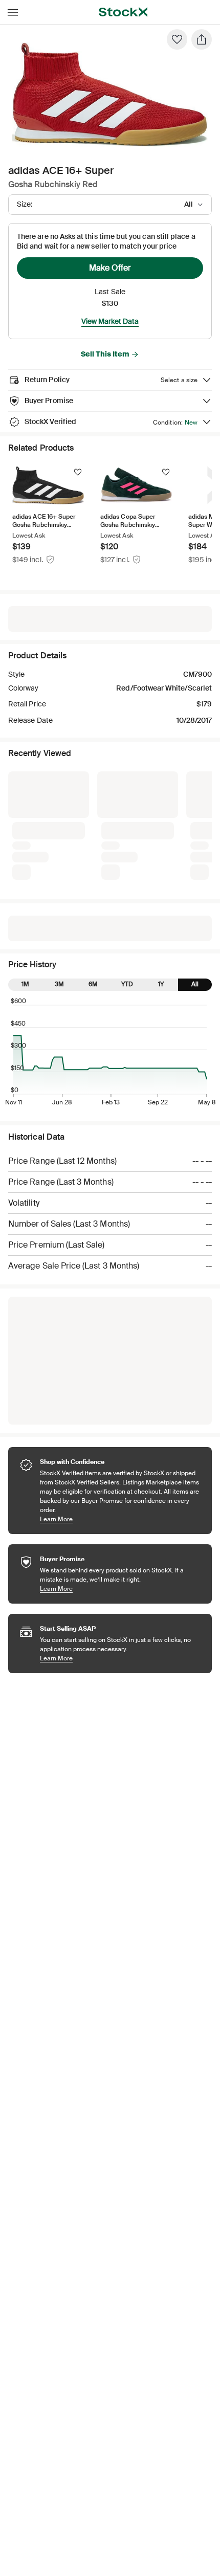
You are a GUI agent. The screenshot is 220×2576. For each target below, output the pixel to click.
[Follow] (78, 472)
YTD (127, 823)
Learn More (121, 1357)
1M (25, 823)
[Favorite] (177, 39)
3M (59, 823)
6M (93, 823)
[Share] (202, 39)
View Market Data (110, 321)
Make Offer (110, 268)
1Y (161, 823)
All (195, 823)
